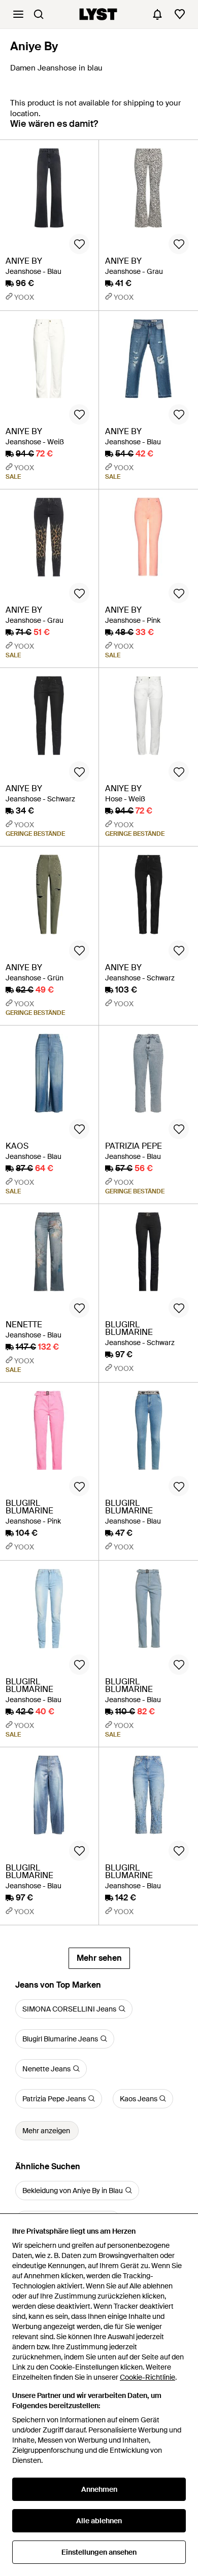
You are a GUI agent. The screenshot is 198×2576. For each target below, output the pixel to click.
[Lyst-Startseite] (98, 14)
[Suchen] (39, 14)
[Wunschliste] (180, 14)
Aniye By (34, 46)
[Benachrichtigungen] (157, 14)
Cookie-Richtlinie (147, 2377)
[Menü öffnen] (18, 14)
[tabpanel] (99, 1054)
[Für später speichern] (79, 244)
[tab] (54, 129)
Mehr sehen (99, 1958)
